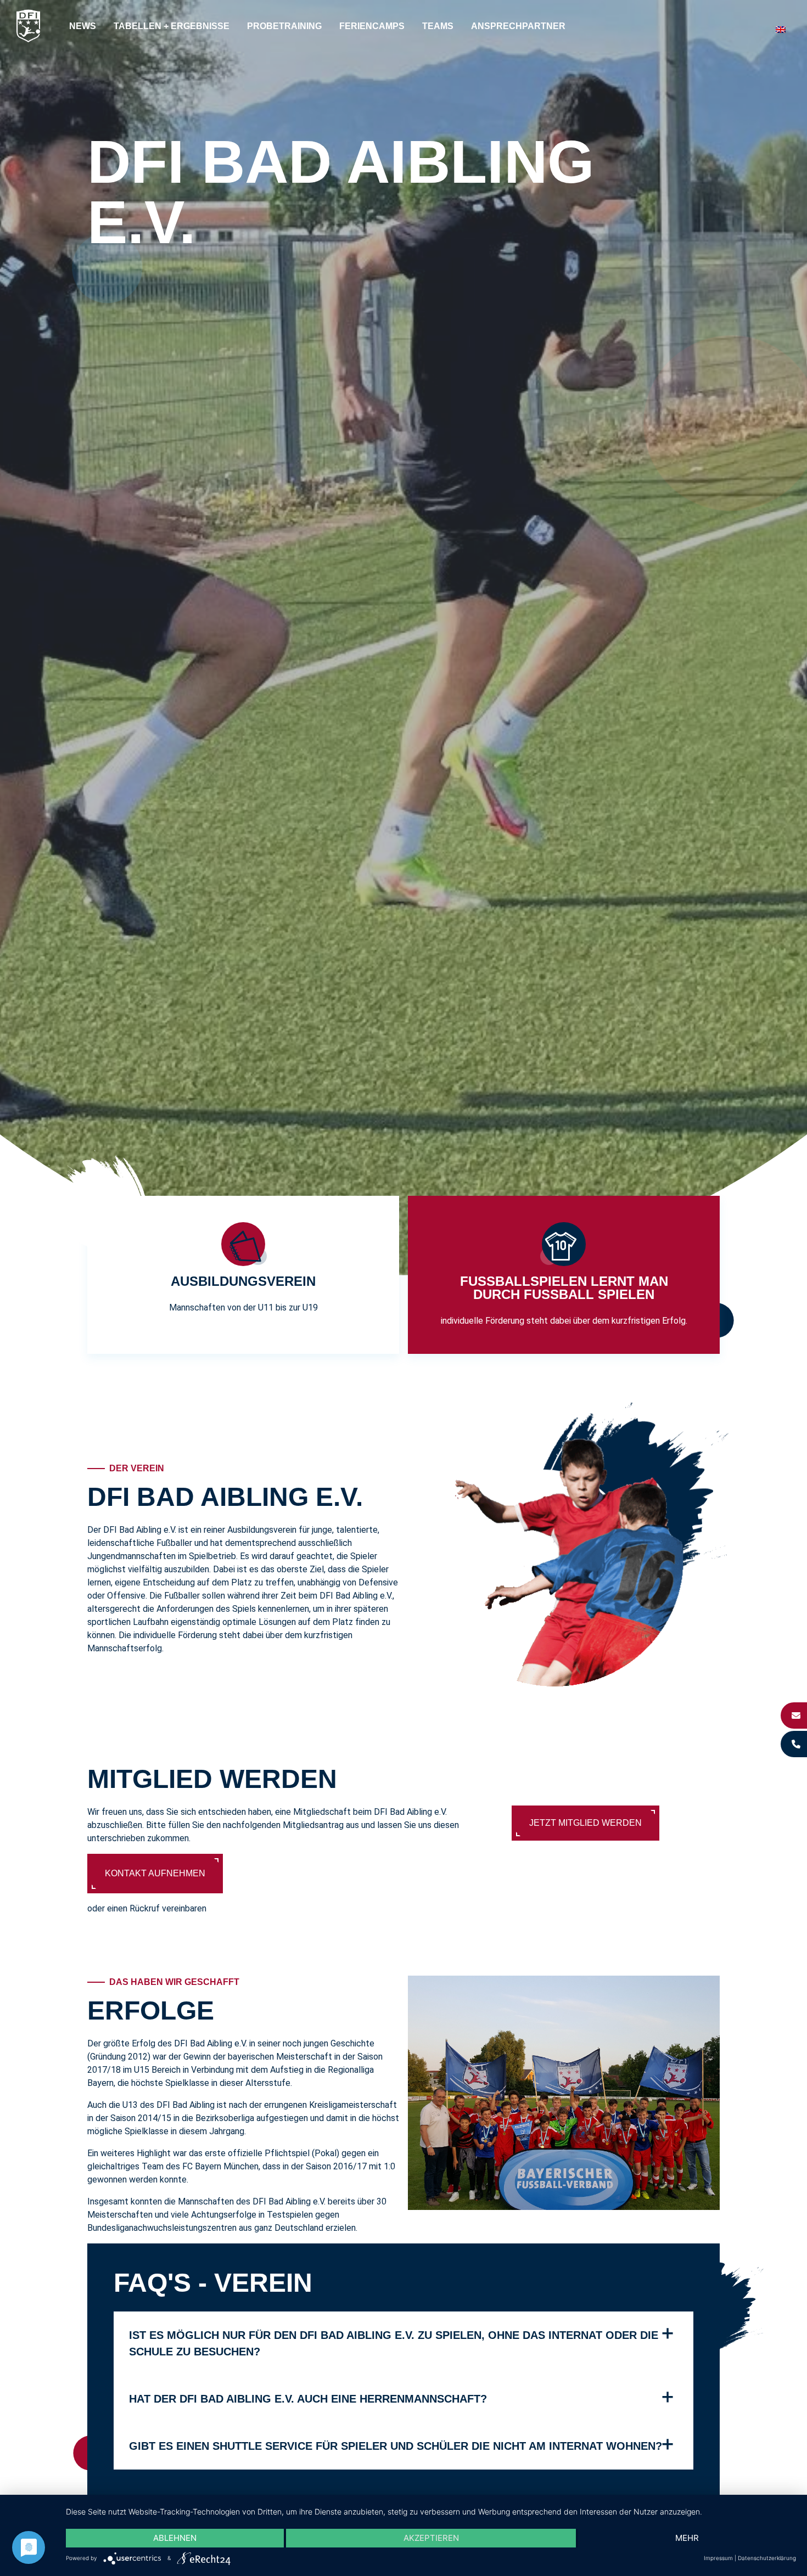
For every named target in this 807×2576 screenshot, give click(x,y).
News (83, 26)
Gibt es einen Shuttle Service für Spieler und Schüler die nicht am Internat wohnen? (396, 2446)
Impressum (718, 2558)
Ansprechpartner (518, 26)
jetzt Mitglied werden (585, 1823)
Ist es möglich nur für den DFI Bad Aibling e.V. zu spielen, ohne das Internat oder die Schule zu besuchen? (394, 2343)
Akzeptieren (431, 2538)
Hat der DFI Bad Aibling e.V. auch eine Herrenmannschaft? (308, 2399)
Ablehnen (175, 2538)
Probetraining (284, 26)
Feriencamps (372, 26)
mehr (687, 2538)
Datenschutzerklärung (767, 2558)
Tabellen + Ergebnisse (172, 26)
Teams (438, 26)
